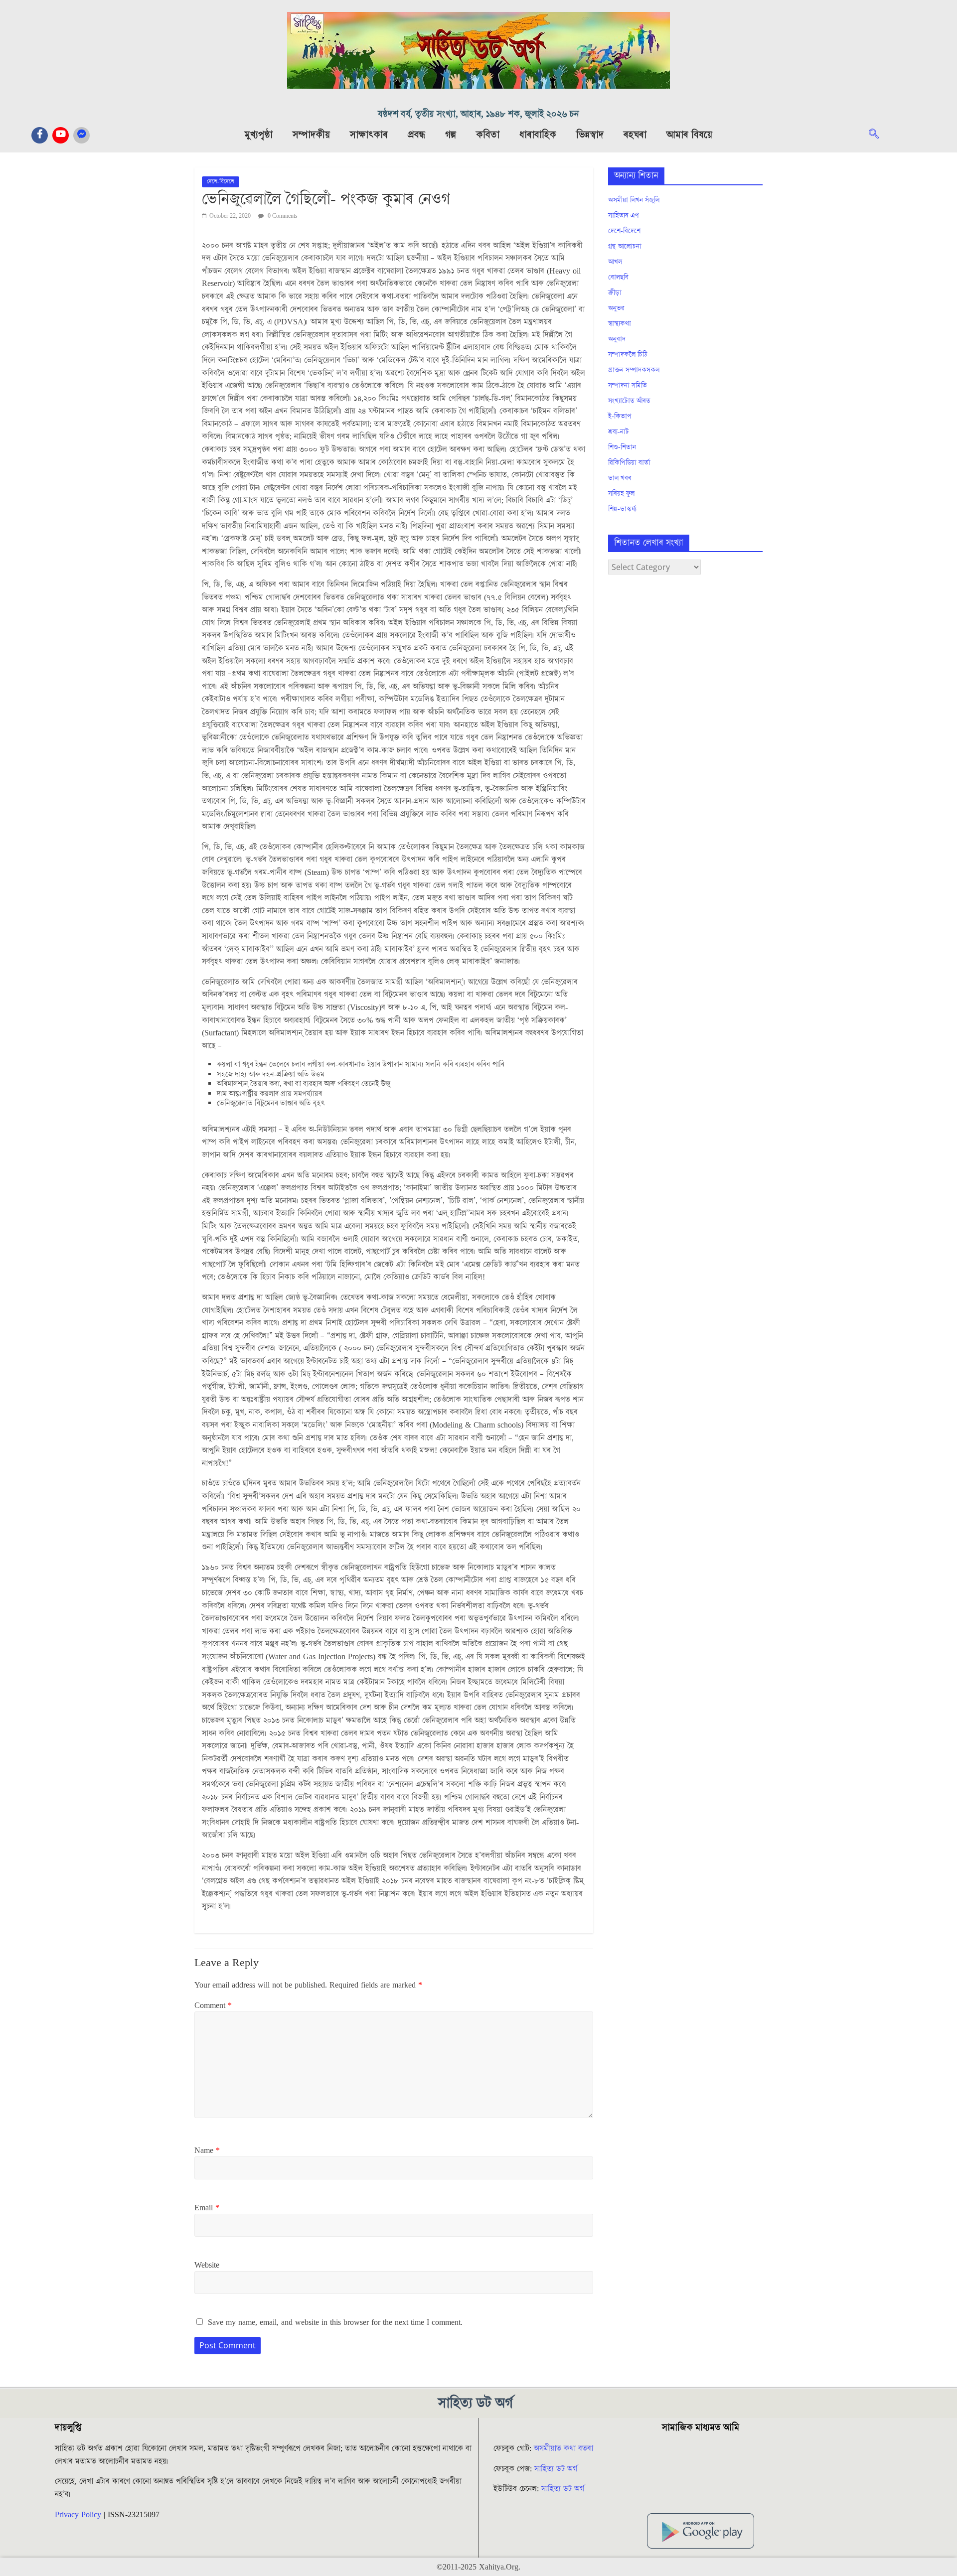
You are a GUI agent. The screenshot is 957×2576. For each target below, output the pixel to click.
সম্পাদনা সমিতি (628, 386)
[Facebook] (40, 135)
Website (207, 2265)
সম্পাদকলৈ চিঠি (628, 355)
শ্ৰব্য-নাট (619, 432)
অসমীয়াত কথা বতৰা (565, 2448)
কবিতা (488, 135)
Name (207, 2150)
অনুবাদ (617, 339)
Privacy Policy (78, 2515)
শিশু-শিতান (622, 447)
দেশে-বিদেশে (221, 182)
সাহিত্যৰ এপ (624, 216)
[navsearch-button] (879, 135)
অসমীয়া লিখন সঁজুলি (634, 200)
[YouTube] (61, 135)
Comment (213, 2005)
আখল (615, 262)
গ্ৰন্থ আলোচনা (625, 247)
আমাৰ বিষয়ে (689, 135)
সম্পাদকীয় (311, 135)
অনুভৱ (616, 308)
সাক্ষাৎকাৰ (369, 135)
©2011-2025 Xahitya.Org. (478, 2567)
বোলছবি (618, 278)
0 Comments (282, 216)
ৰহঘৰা (635, 135)
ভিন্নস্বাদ (590, 135)
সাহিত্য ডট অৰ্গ (556, 2469)
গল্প (451, 135)
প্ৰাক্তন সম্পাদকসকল (634, 370)
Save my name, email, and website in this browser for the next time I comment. (335, 2322)
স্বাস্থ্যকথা (620, 324)
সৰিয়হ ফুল (621, 494)
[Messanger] (81, 135)
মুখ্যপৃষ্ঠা (259, 135)
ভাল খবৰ (620, 478)
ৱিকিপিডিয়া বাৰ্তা (629, 463)
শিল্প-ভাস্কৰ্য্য (622, 509)
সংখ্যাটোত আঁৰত (629, 401)
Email (207, 2208)
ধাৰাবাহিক (538, 135)
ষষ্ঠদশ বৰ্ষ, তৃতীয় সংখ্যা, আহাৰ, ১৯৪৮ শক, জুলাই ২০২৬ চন (478, 114)
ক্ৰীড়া (615, 293)
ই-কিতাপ (620, 417)
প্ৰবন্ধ (416, 135)
